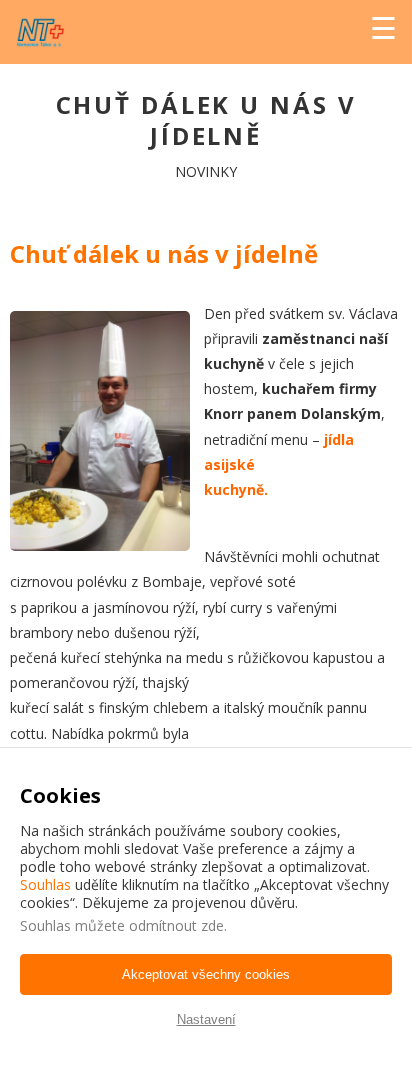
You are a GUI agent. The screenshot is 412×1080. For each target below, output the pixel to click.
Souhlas (45, 884)
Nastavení (206, 1019)
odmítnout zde (176, 925)
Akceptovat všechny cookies (206, 974)
